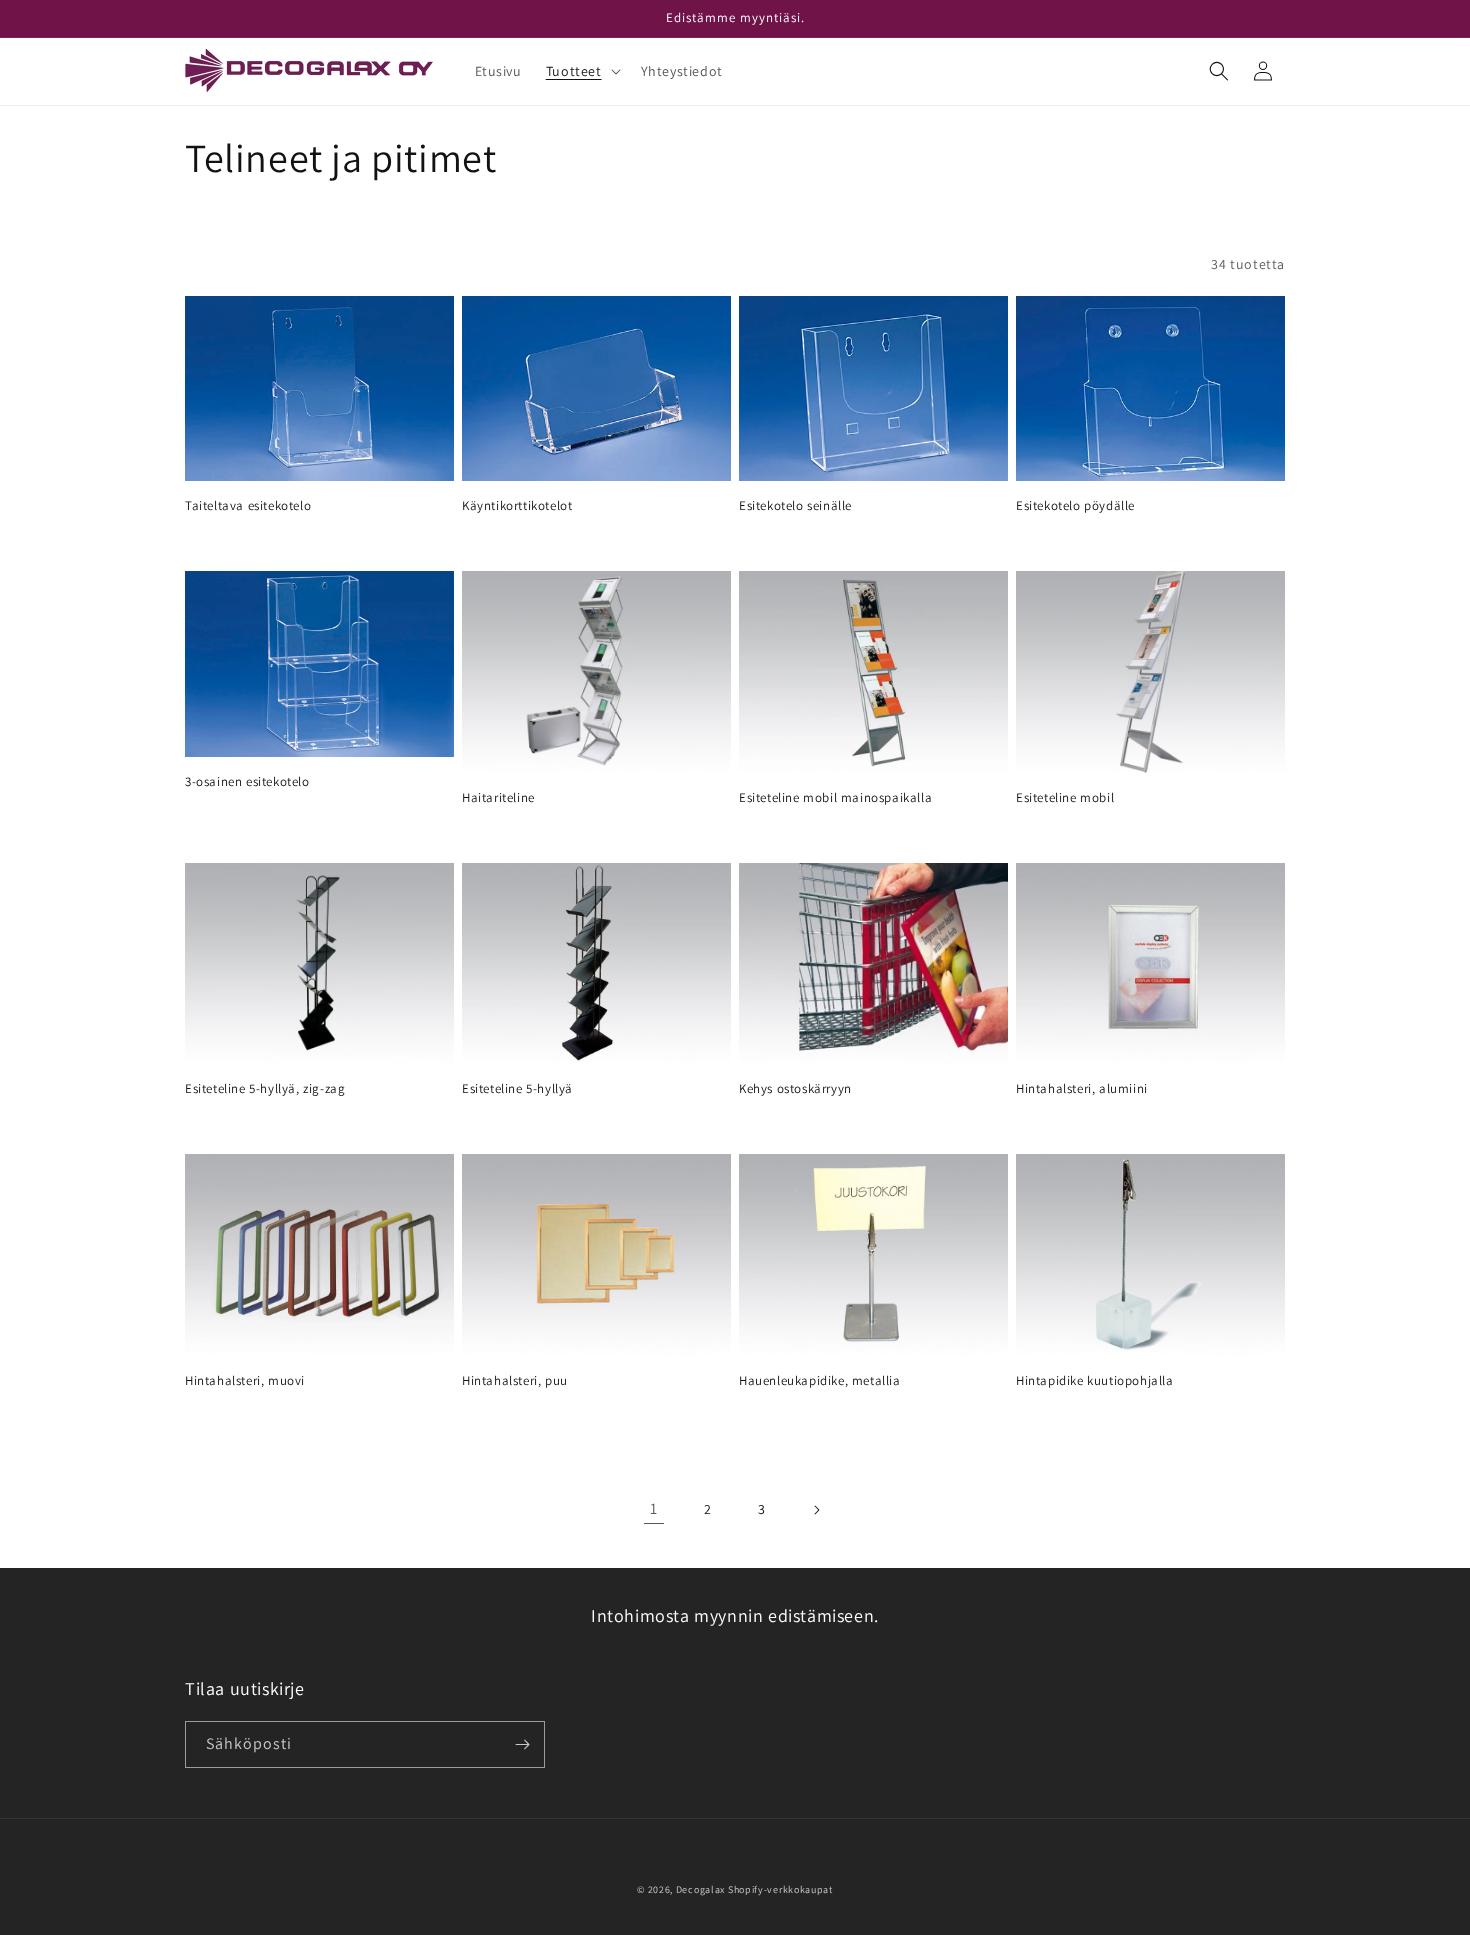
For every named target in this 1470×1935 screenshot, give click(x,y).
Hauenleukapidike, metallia (820, 1381)
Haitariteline (498, 798)
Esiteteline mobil (1065, 798)
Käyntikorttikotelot (517, 506)
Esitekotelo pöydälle (1075, 506)
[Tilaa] (522, 1744)
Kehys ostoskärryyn (795, 1089)
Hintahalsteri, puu (515, 1381)
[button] (581, 71)
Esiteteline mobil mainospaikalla (835, 798)
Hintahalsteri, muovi (245, 1381)
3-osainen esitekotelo (247, 782)
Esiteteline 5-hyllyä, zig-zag (265, 1089)
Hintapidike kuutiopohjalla (1095, 1381)
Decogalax (700, 1889)
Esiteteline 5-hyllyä (517, 1089)
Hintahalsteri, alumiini (1082, 1089)
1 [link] (654, 1508)
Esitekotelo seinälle (795, 506)
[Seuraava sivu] (816, 1510)
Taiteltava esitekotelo (248, 506)
